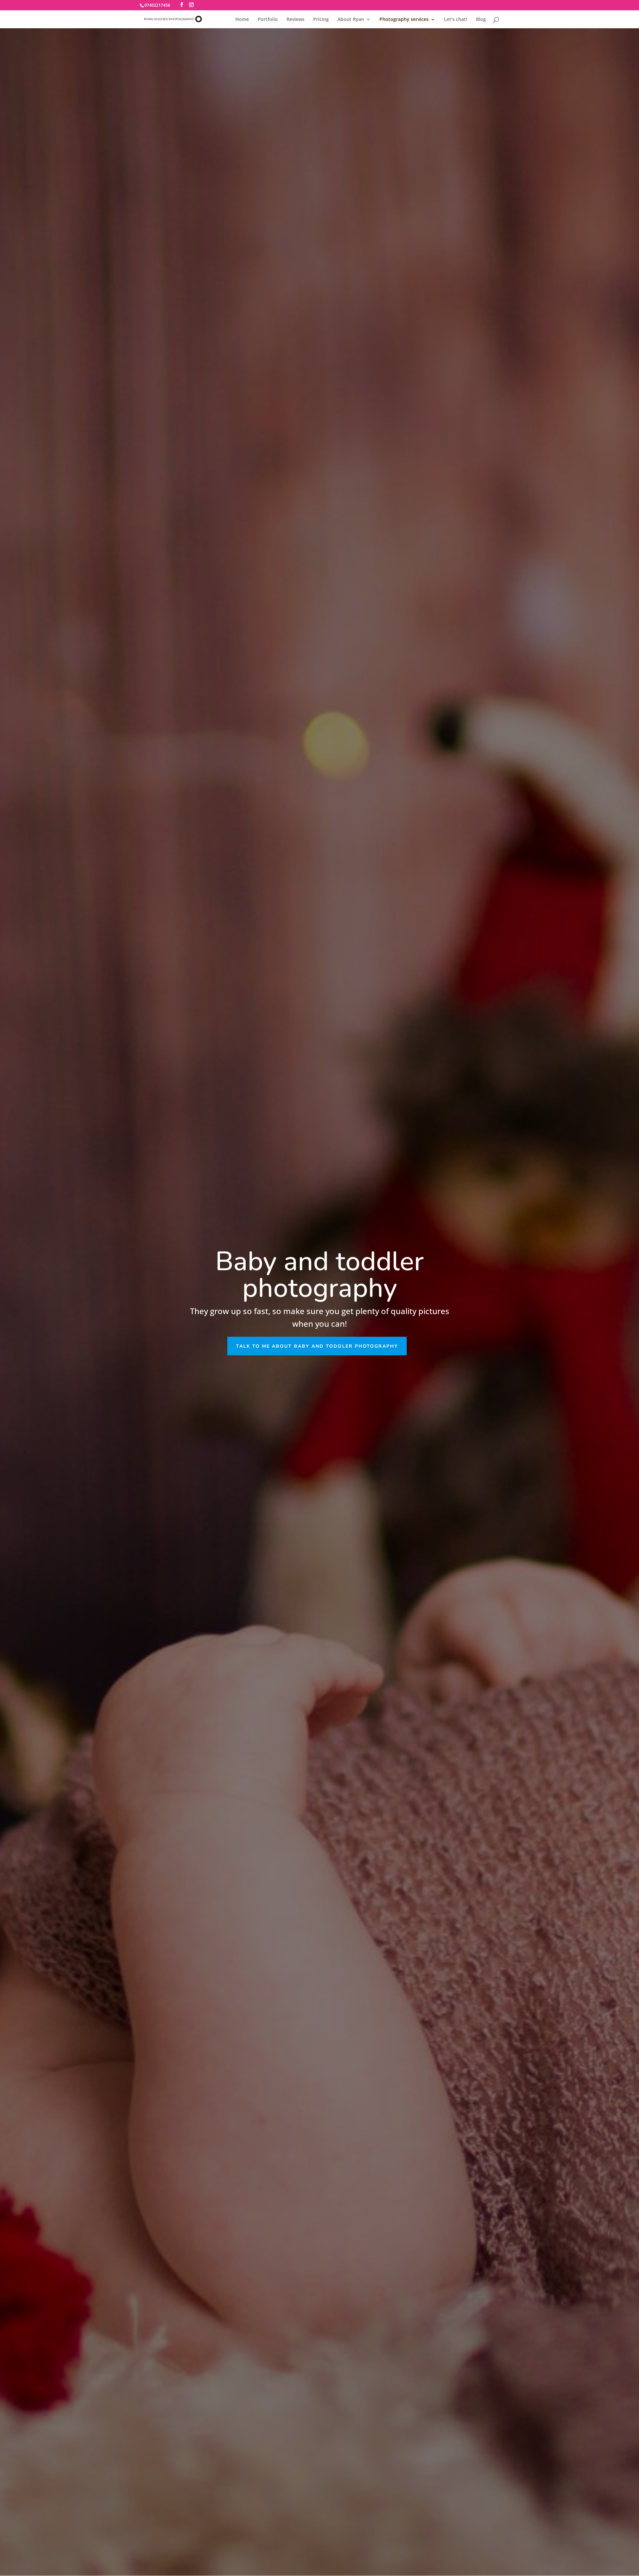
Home (242, 20)
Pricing (321, 20)
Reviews (296, 20)
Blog (481, 20)
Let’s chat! (456, 20)
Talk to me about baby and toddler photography (317, 1346)
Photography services (404, 20)
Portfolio (268, 20)
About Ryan (351, 20)
